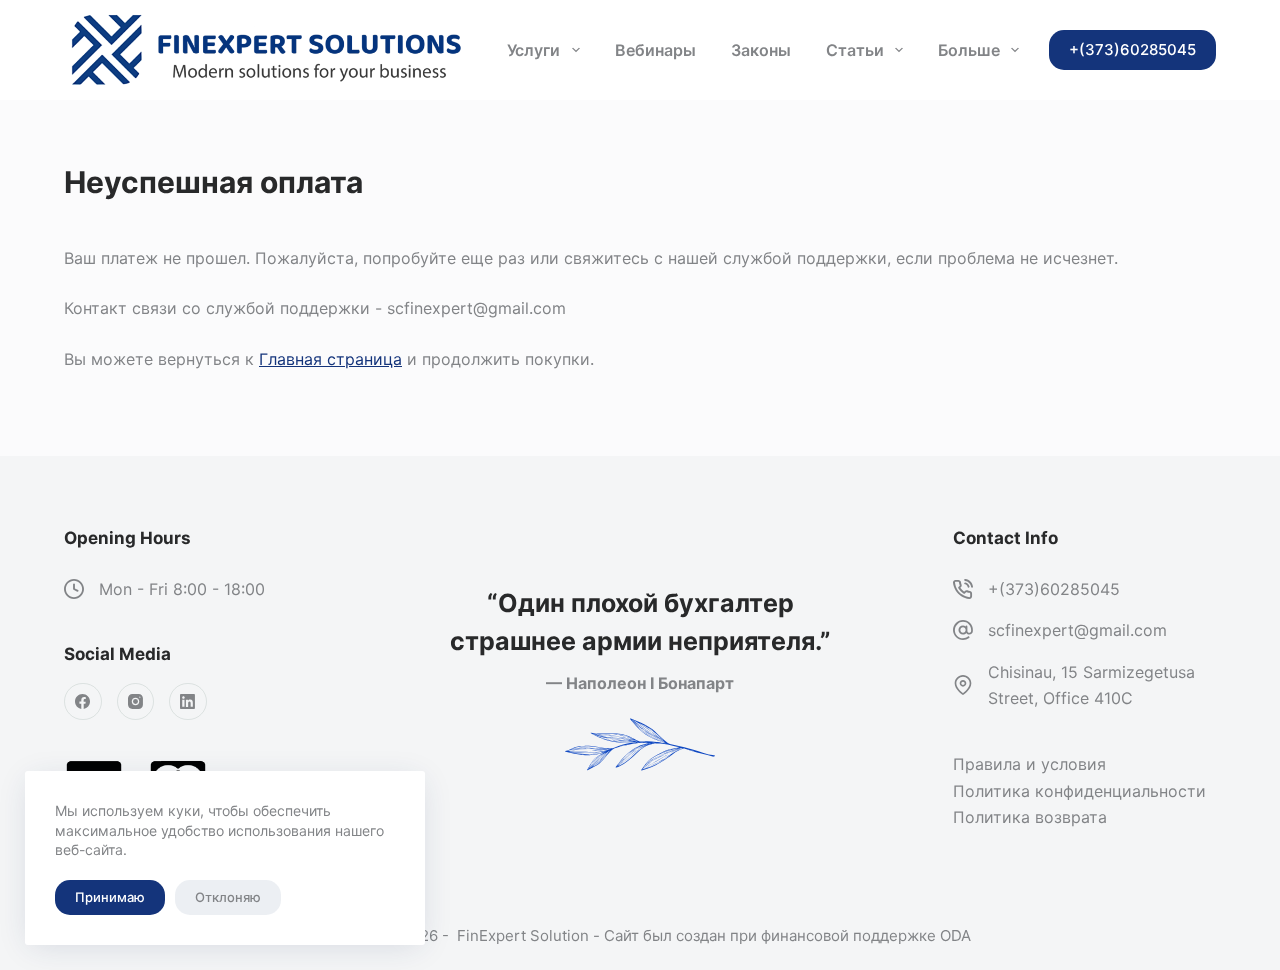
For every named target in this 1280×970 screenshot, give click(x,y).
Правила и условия (1029, 764)
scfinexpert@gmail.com (1077, 630)
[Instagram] (136, 702)
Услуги (533, 50)
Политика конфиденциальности (1079, 791)
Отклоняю (228, 897)
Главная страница (330, 359)
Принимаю (110, 897)
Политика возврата (1030, 817)
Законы (761, 50)
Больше (969, 50)
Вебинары (655, 50)
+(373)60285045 (1054, 589)
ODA (955, 935)
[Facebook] (83, 702)
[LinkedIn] (188, 702)
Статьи (855, 50)
